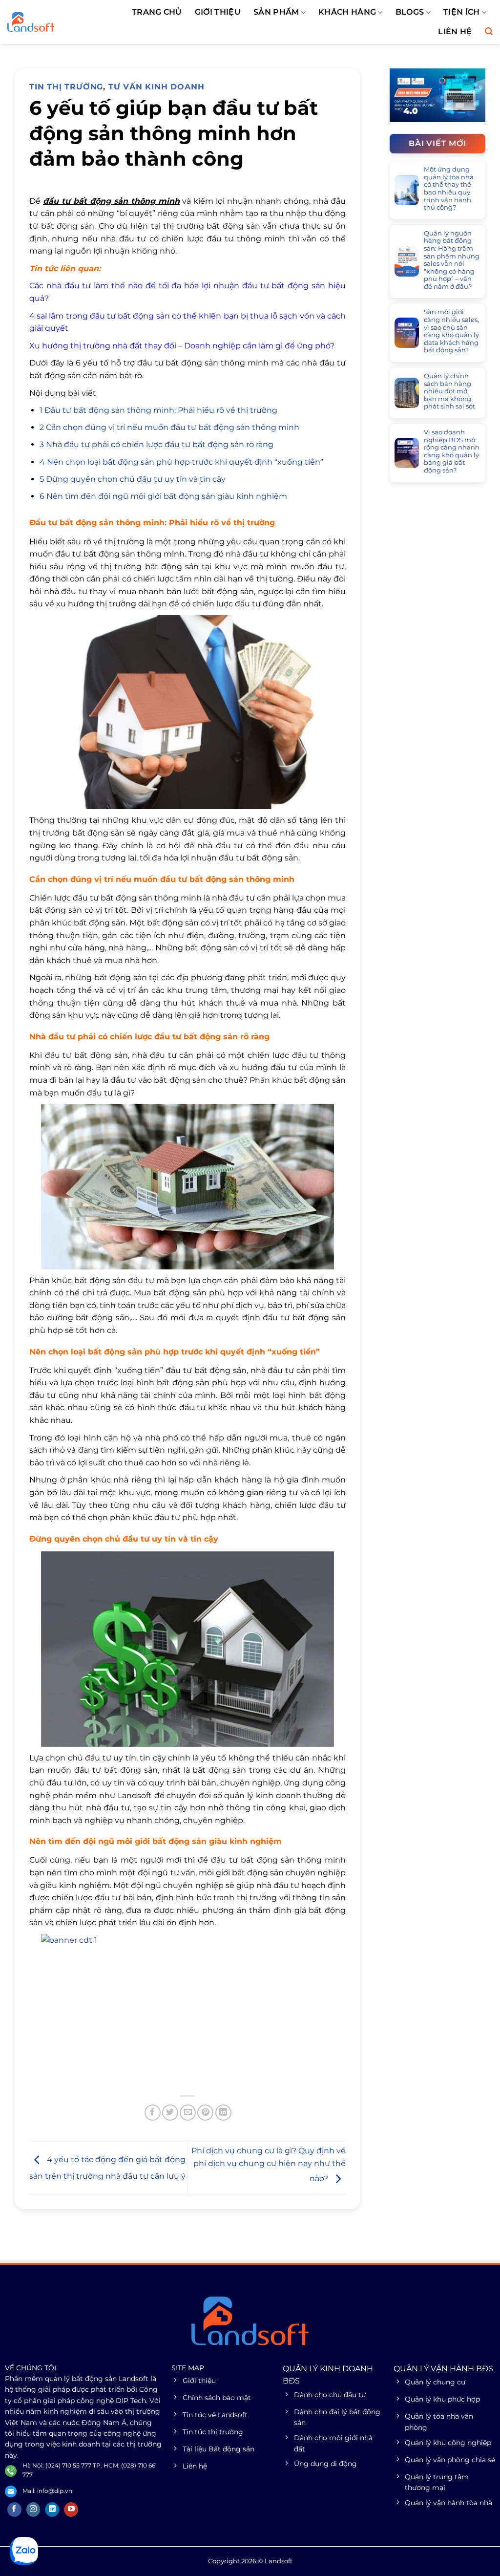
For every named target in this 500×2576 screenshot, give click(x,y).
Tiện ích (462, 12)
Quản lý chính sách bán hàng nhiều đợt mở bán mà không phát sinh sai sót (449, 391)
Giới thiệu (218, 12)
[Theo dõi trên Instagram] (33, 2510)
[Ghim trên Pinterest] (205, 2113)
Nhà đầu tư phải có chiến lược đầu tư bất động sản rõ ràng (156, 444)
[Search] (489, 32)
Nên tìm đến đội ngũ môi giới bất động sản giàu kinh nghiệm (163, 496)
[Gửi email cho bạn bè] (188, 2113)
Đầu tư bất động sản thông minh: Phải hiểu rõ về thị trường (158, 410)
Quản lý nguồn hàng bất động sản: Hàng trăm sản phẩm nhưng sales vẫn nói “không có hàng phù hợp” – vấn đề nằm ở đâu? (452, 260)
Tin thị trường (66, 87)
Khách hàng (347, 12)
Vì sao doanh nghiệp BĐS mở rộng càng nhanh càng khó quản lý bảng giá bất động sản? (452, 451)
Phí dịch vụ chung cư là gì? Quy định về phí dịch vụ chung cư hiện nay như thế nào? (269, 2165)
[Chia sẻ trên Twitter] (170, 2113)
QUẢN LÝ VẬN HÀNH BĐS (443, 2369)
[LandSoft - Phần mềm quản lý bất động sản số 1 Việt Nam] (52, 22)
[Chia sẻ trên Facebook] (153, 2113)
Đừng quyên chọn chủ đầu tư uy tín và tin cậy (133, 479)
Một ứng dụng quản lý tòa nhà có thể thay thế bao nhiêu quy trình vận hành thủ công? (449, 188)
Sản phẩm (276, 12)
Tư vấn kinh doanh (156, 87)
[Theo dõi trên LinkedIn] (52, 2510)
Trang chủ (157, 12)
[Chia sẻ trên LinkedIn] (223, 2113)
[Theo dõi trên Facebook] (14, 2510)
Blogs (410, 12)
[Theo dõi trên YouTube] (71, 2510)
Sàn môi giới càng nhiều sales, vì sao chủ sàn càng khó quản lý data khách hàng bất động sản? (451, 331)
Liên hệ (455, 32)
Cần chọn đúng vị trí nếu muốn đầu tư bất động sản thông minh (169, 427)
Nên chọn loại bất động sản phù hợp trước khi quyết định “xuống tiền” (181, 462)
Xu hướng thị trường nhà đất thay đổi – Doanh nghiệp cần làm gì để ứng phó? (182, 346)
